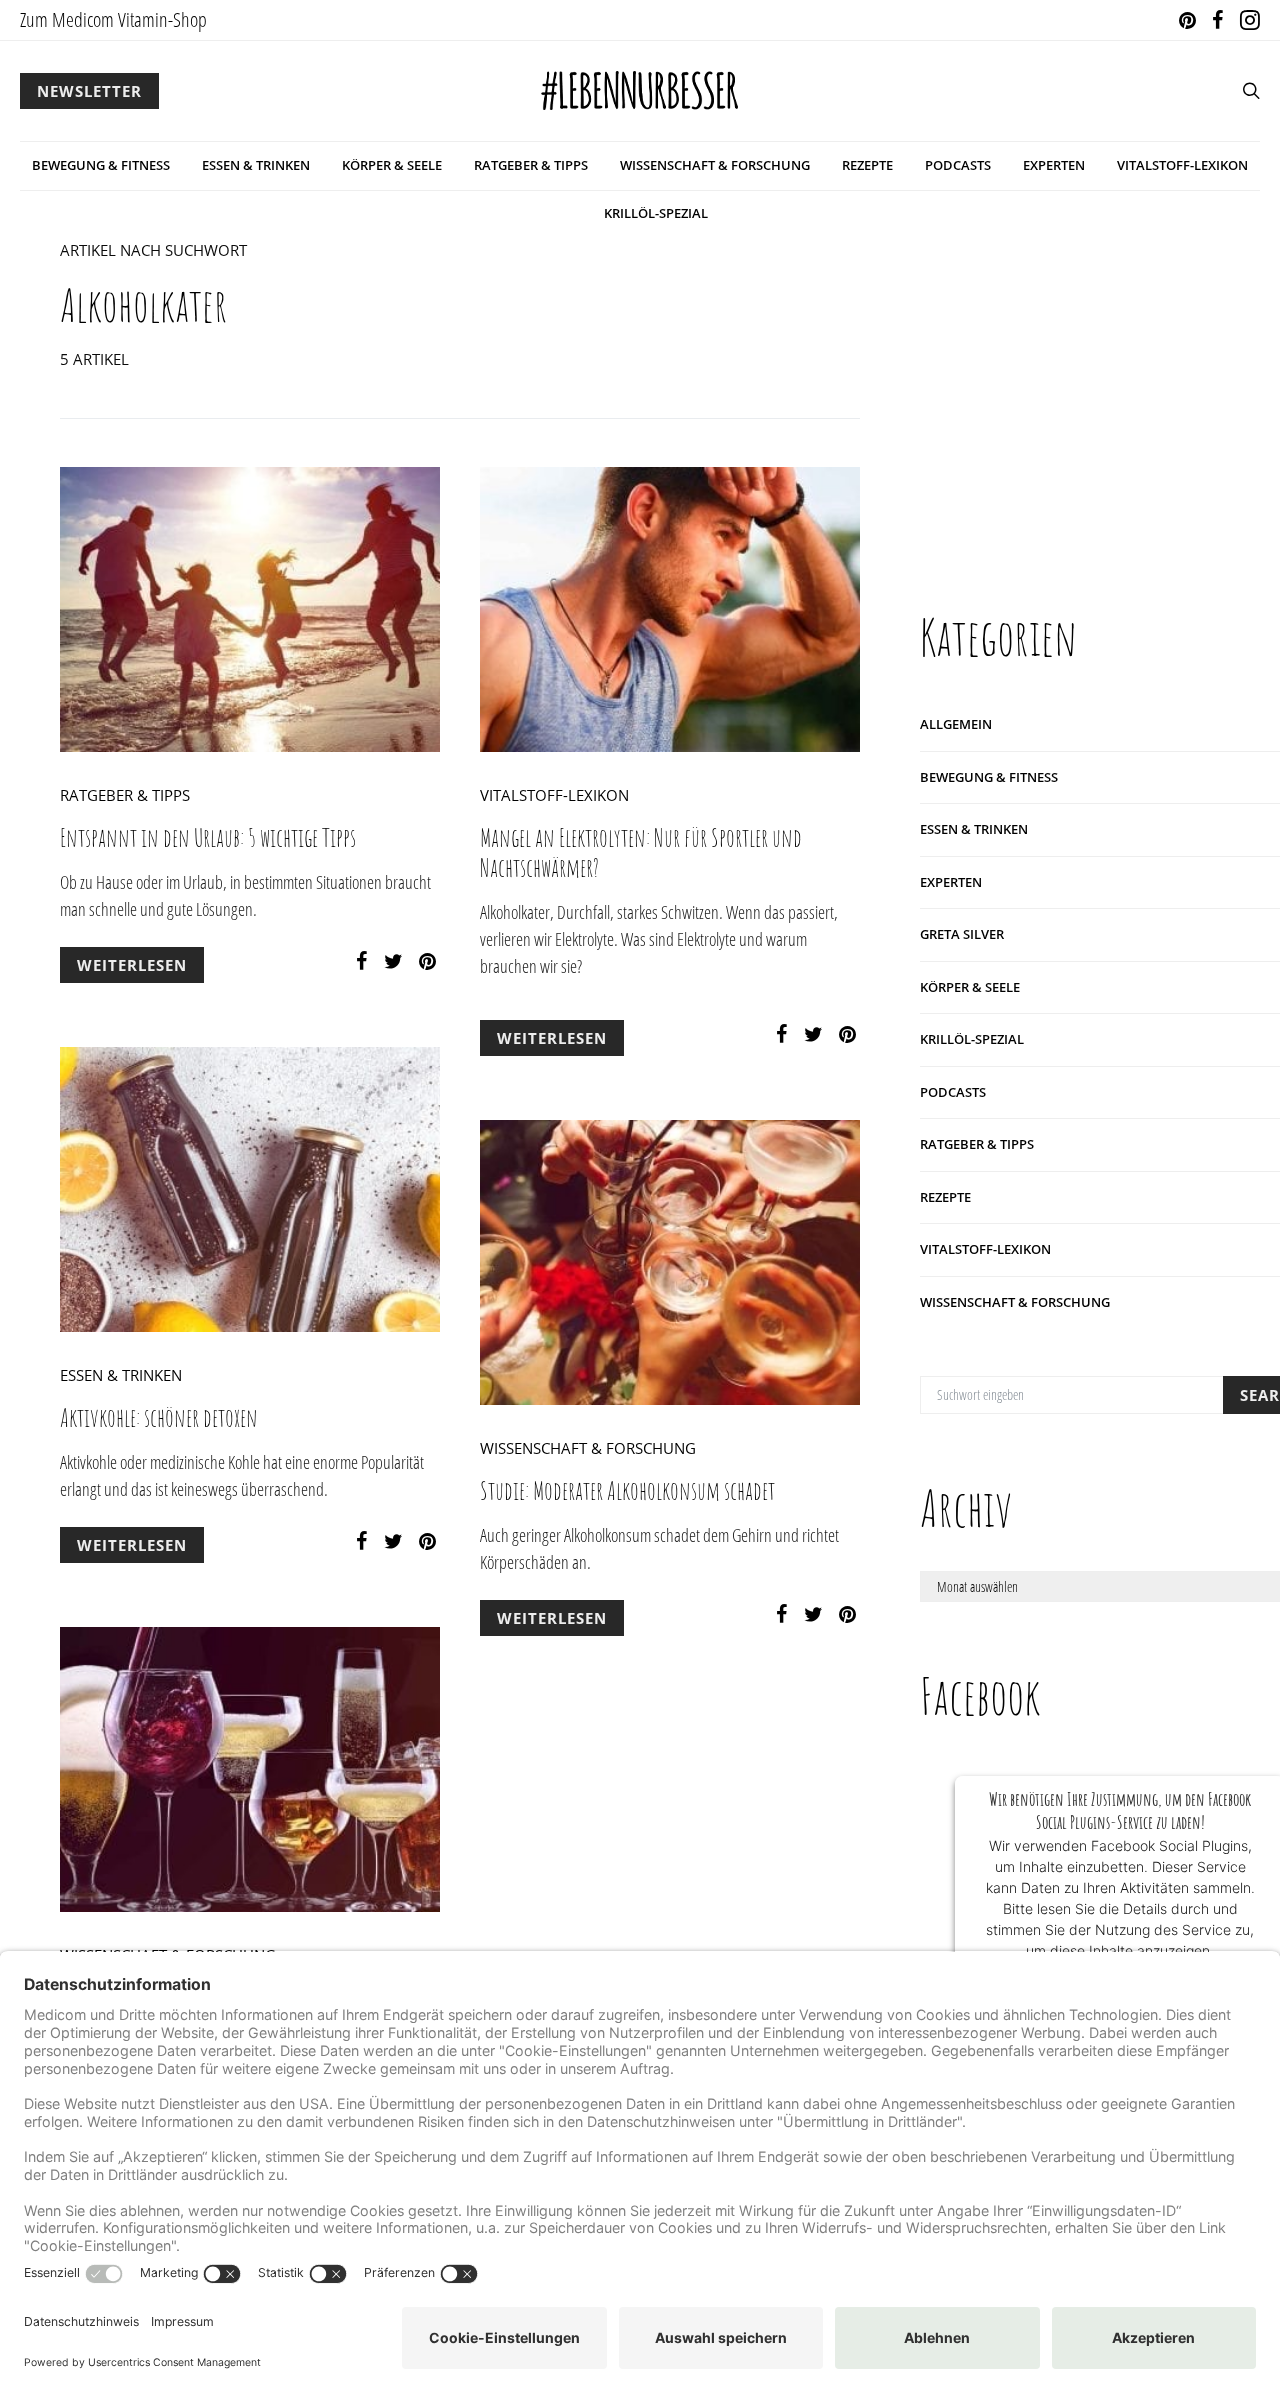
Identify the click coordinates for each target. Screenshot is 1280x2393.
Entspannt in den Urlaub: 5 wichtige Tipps (208, 837)
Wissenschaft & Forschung (715, 165)
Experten (1054, 165)
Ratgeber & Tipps (531, 165)
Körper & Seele (392, 165)
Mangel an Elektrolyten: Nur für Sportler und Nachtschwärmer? (641, 852)
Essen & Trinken (256, 165)
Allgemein (956, 724)
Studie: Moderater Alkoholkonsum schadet (627, 1490)
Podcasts (958, 165)
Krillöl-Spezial (656, 213)
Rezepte (867, 165)
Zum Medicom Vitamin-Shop (113, 19)
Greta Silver (962, 934)
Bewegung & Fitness (101, 165)
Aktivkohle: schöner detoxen (159, 1417)
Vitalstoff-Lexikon (1182, 165)
